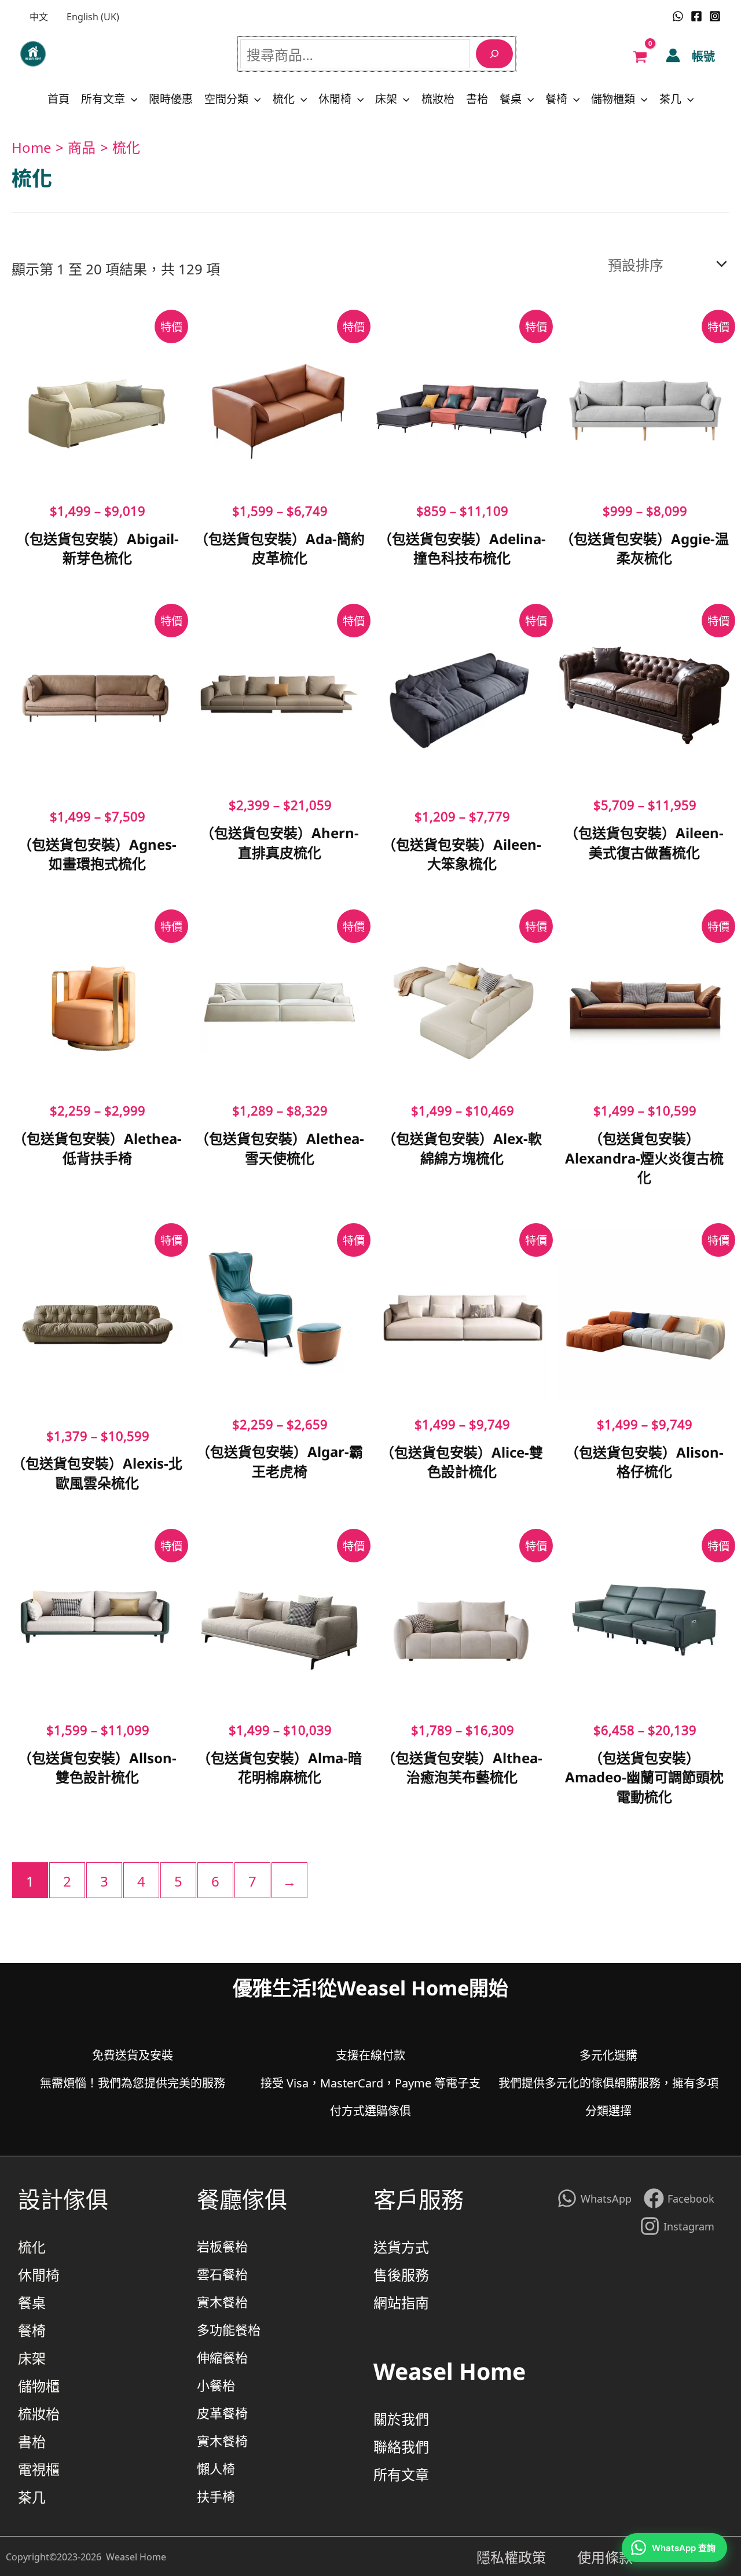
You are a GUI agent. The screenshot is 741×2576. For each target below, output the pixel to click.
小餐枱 (216, 2385)
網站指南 (401, 2302)
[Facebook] (696, 16)
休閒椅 (335, 98)
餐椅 (556, 98)
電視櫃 (39, 2468)
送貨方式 (401, 2246)
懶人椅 (216, 2468)
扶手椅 (216, 2496)
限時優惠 (171, 98)
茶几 (670, 98)
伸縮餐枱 (222, 2357)
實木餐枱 (222, 2301)
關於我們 (401, 2418)
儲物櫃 (39, 2385)
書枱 (477, 98)
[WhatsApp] (678, 16)
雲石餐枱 (222, 2274)
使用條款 (605, 2556)
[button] (131, 98)
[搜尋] (494, 54)
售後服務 (401, 2274)
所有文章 (103, 98)
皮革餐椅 (222, 2412)
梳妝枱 (438, 98)
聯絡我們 (401, 2446)
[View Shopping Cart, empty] (640, 55)
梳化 (284, 98)
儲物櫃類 (613, 98)
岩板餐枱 (222, 2246)
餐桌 (511, 98)
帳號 (703, 56)
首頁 (58, 98)
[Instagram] (715, 16)
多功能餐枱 (229, 2329)
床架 (386, 98)
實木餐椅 (222, 2440)
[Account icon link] (673, 55)
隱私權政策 (527, 2556)
